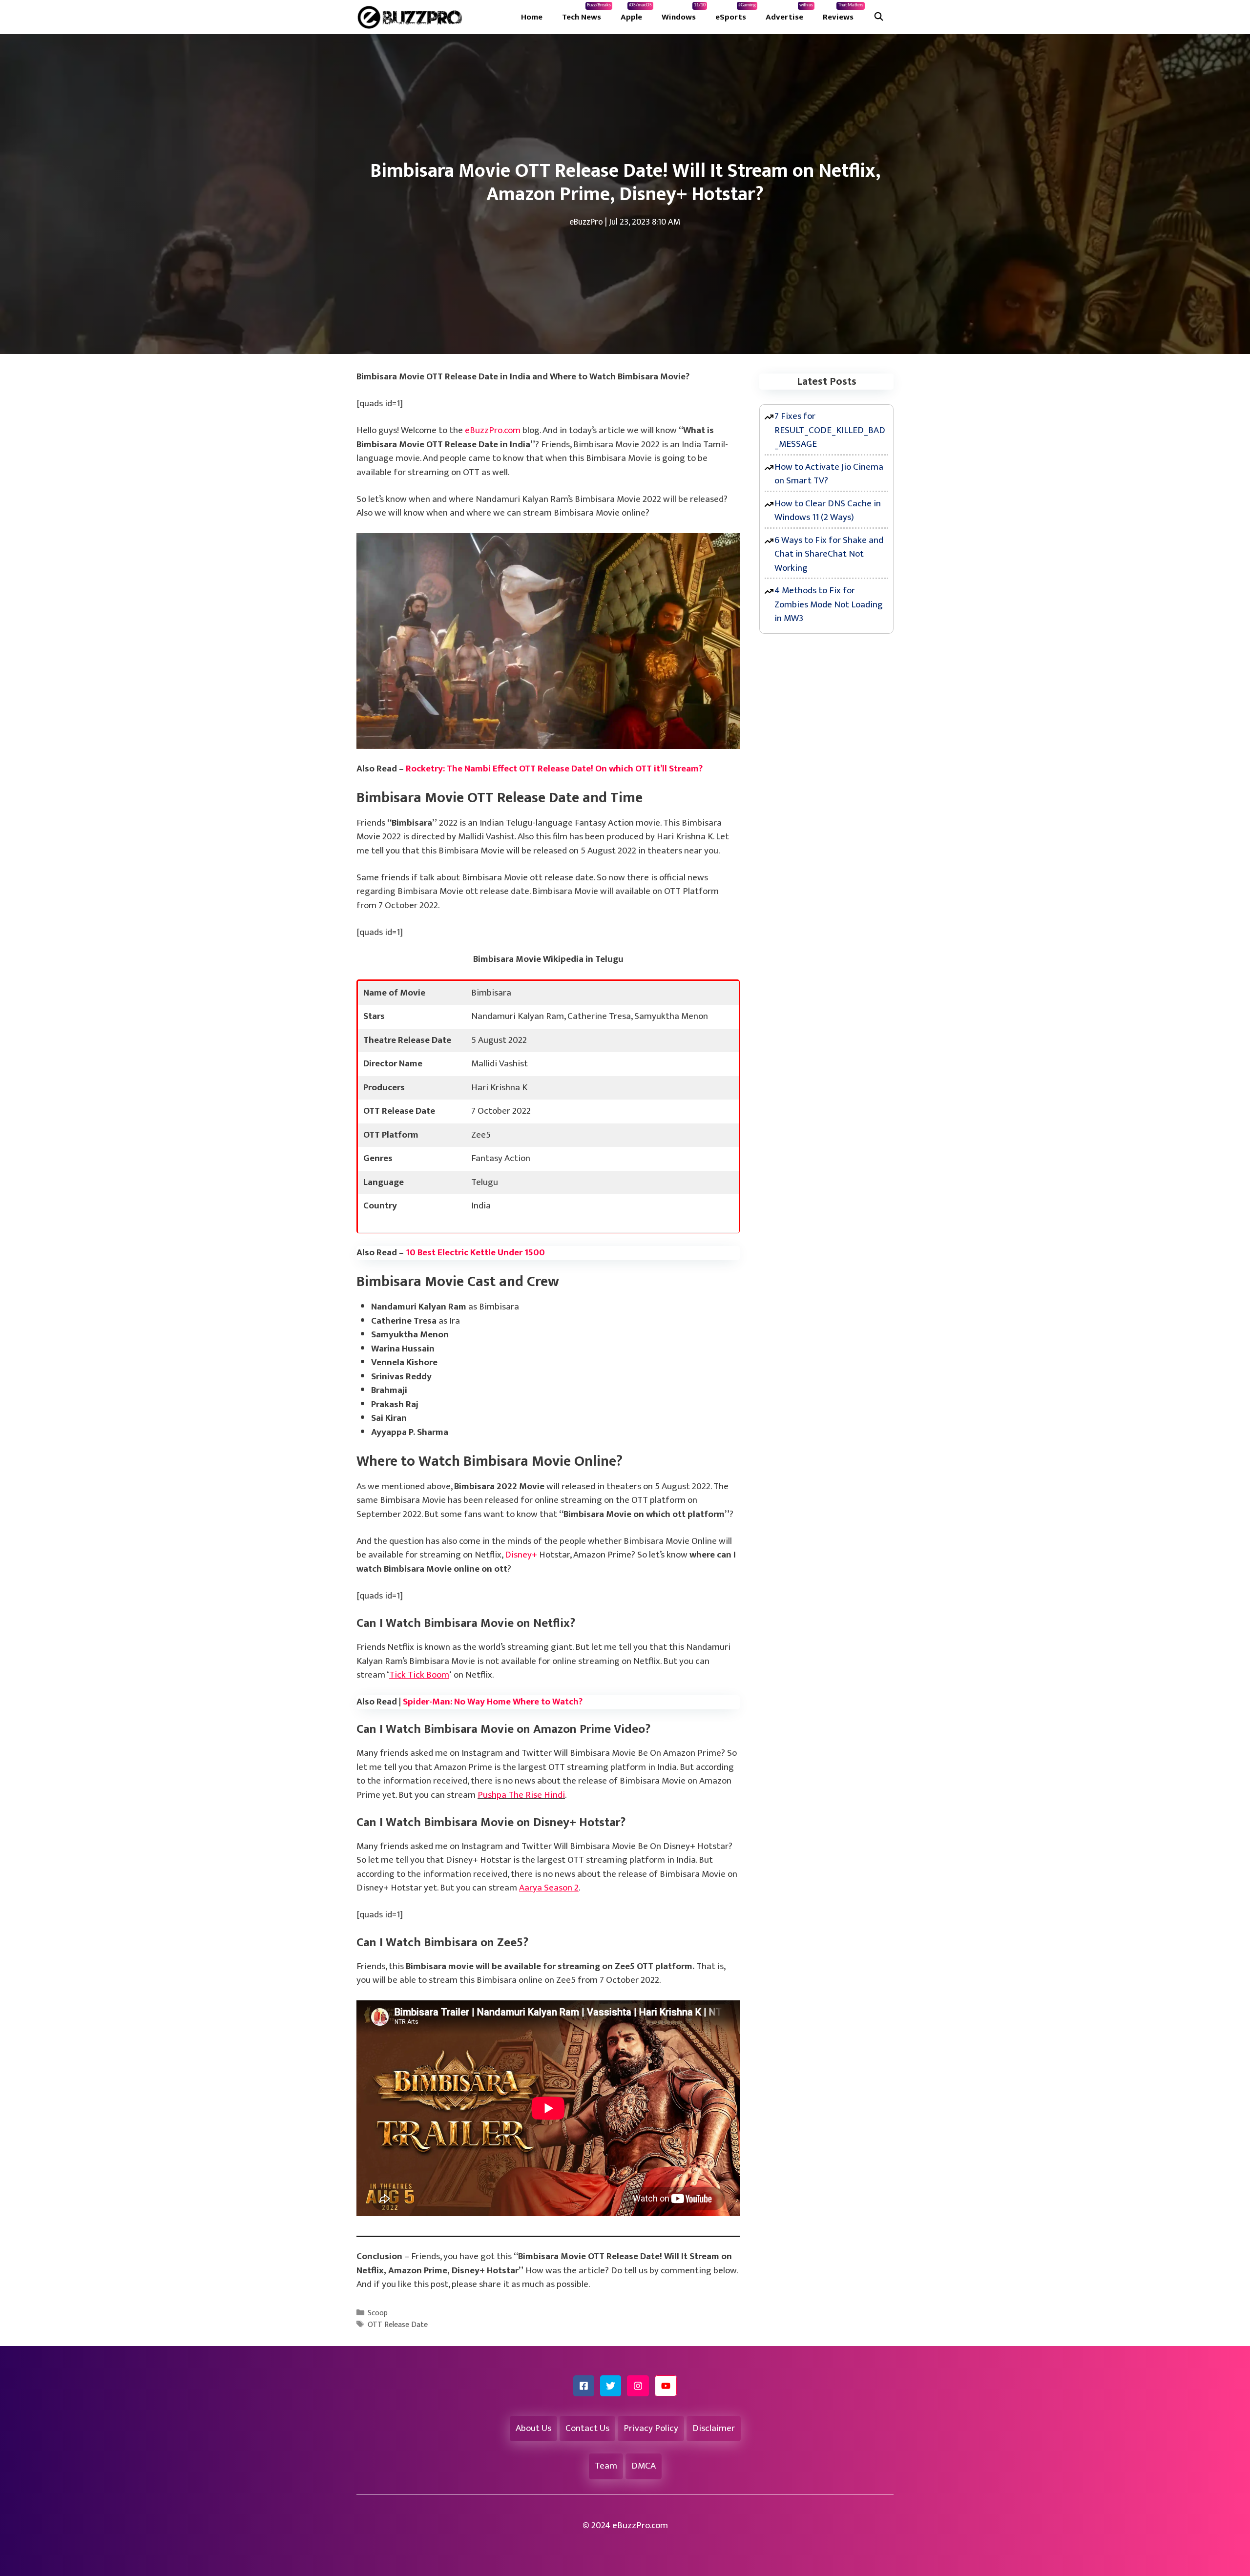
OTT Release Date (398, 2325)
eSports (736, 13)
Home (532, 17)
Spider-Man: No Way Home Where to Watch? (493, 1702)
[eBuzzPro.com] (412, 17)
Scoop (378, 2313)
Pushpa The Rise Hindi (521, 1795)
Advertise (789, 13)
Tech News (586, 13)
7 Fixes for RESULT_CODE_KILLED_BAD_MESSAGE (830, 430)
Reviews (843, 13)
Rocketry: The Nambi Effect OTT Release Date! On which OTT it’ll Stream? (554, 769)
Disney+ (521, 1555)
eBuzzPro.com (493, 430)
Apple (636, 13)
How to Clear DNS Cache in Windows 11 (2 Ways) (828, 511)
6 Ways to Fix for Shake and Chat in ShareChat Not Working (829, 554)
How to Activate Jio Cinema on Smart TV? (829, 474)
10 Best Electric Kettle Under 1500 (475, 1253)
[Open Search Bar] (878, 17)
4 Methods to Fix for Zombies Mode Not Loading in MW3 (829, 604)
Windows (684, 13)
